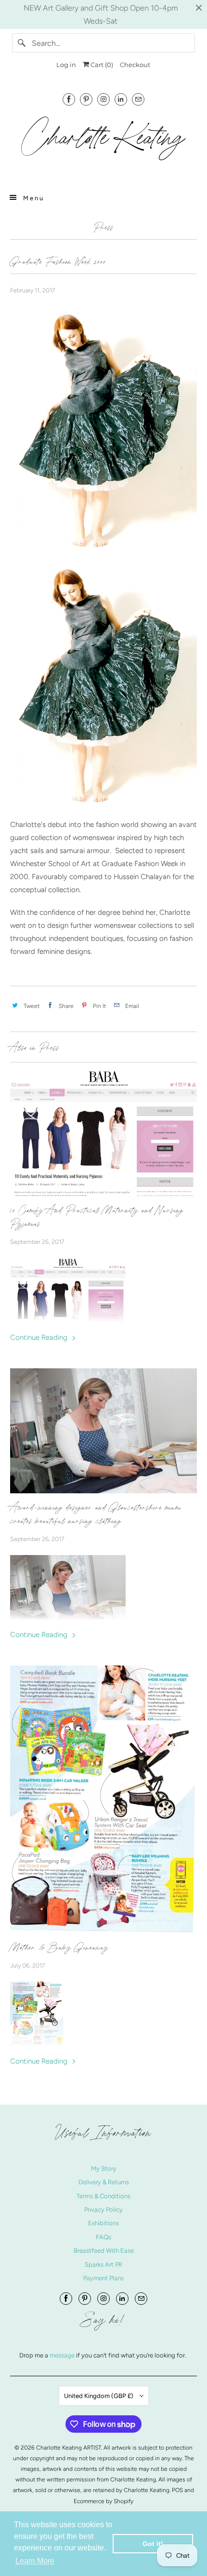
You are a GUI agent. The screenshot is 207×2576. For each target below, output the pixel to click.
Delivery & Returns (104, 2182)
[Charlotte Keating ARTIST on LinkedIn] (121, 99)
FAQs (103, 2237)
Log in (66, 65)
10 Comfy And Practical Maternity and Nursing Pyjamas (97, 1217)
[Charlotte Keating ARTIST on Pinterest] (86, 99)
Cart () (101, 65)
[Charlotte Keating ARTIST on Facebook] (69, 99)
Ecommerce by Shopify (103, 2501)
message (63, 2355)
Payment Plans (103, 2278)
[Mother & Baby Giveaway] (104, 1799)
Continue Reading (40, 1337)
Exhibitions (103, 2223)
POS (177, 2490)
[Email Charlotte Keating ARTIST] (138, 99)
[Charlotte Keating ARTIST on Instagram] (103, 99)
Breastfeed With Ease (104, 2251)
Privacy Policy (103, 2210)
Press (103, 227)
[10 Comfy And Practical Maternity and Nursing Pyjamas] (104, 1133)
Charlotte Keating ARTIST (69, 2448)
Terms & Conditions (103, 2196)
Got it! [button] (153, 2544)
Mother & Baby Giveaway (59, 1947)
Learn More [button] (35, 2561)
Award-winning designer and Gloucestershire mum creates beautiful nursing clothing (96, 1514)
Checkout (135, 65)
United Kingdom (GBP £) (99, 2396)
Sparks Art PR (103, 2265)
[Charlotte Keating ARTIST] (104, 143)
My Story (104, 2169)
